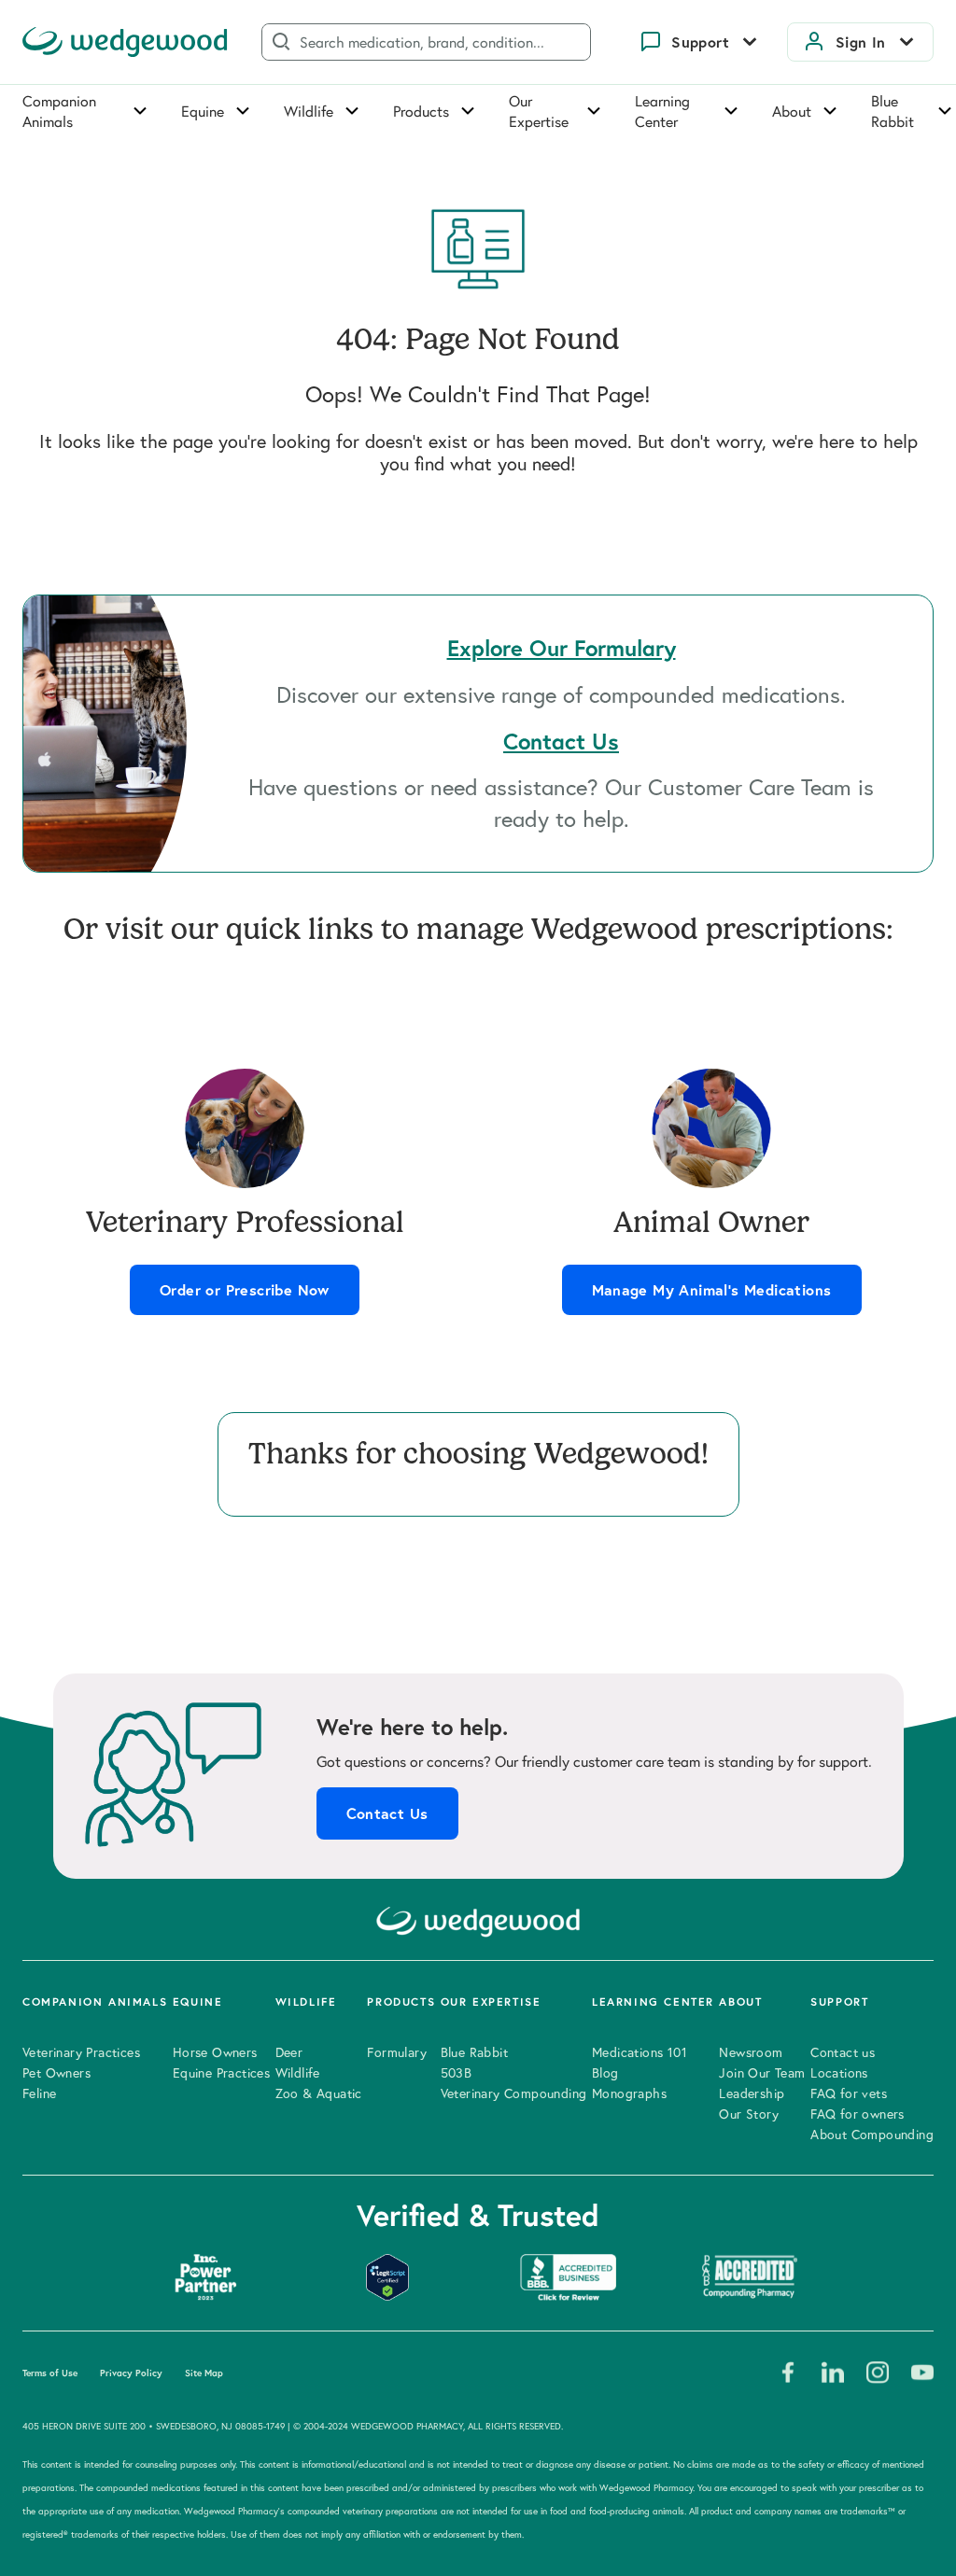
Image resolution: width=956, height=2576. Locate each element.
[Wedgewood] (125, 42)
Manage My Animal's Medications (712, 1290)
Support (700, 42)
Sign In (861, 42)
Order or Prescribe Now (245, 1290)
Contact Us (387, 1813)
